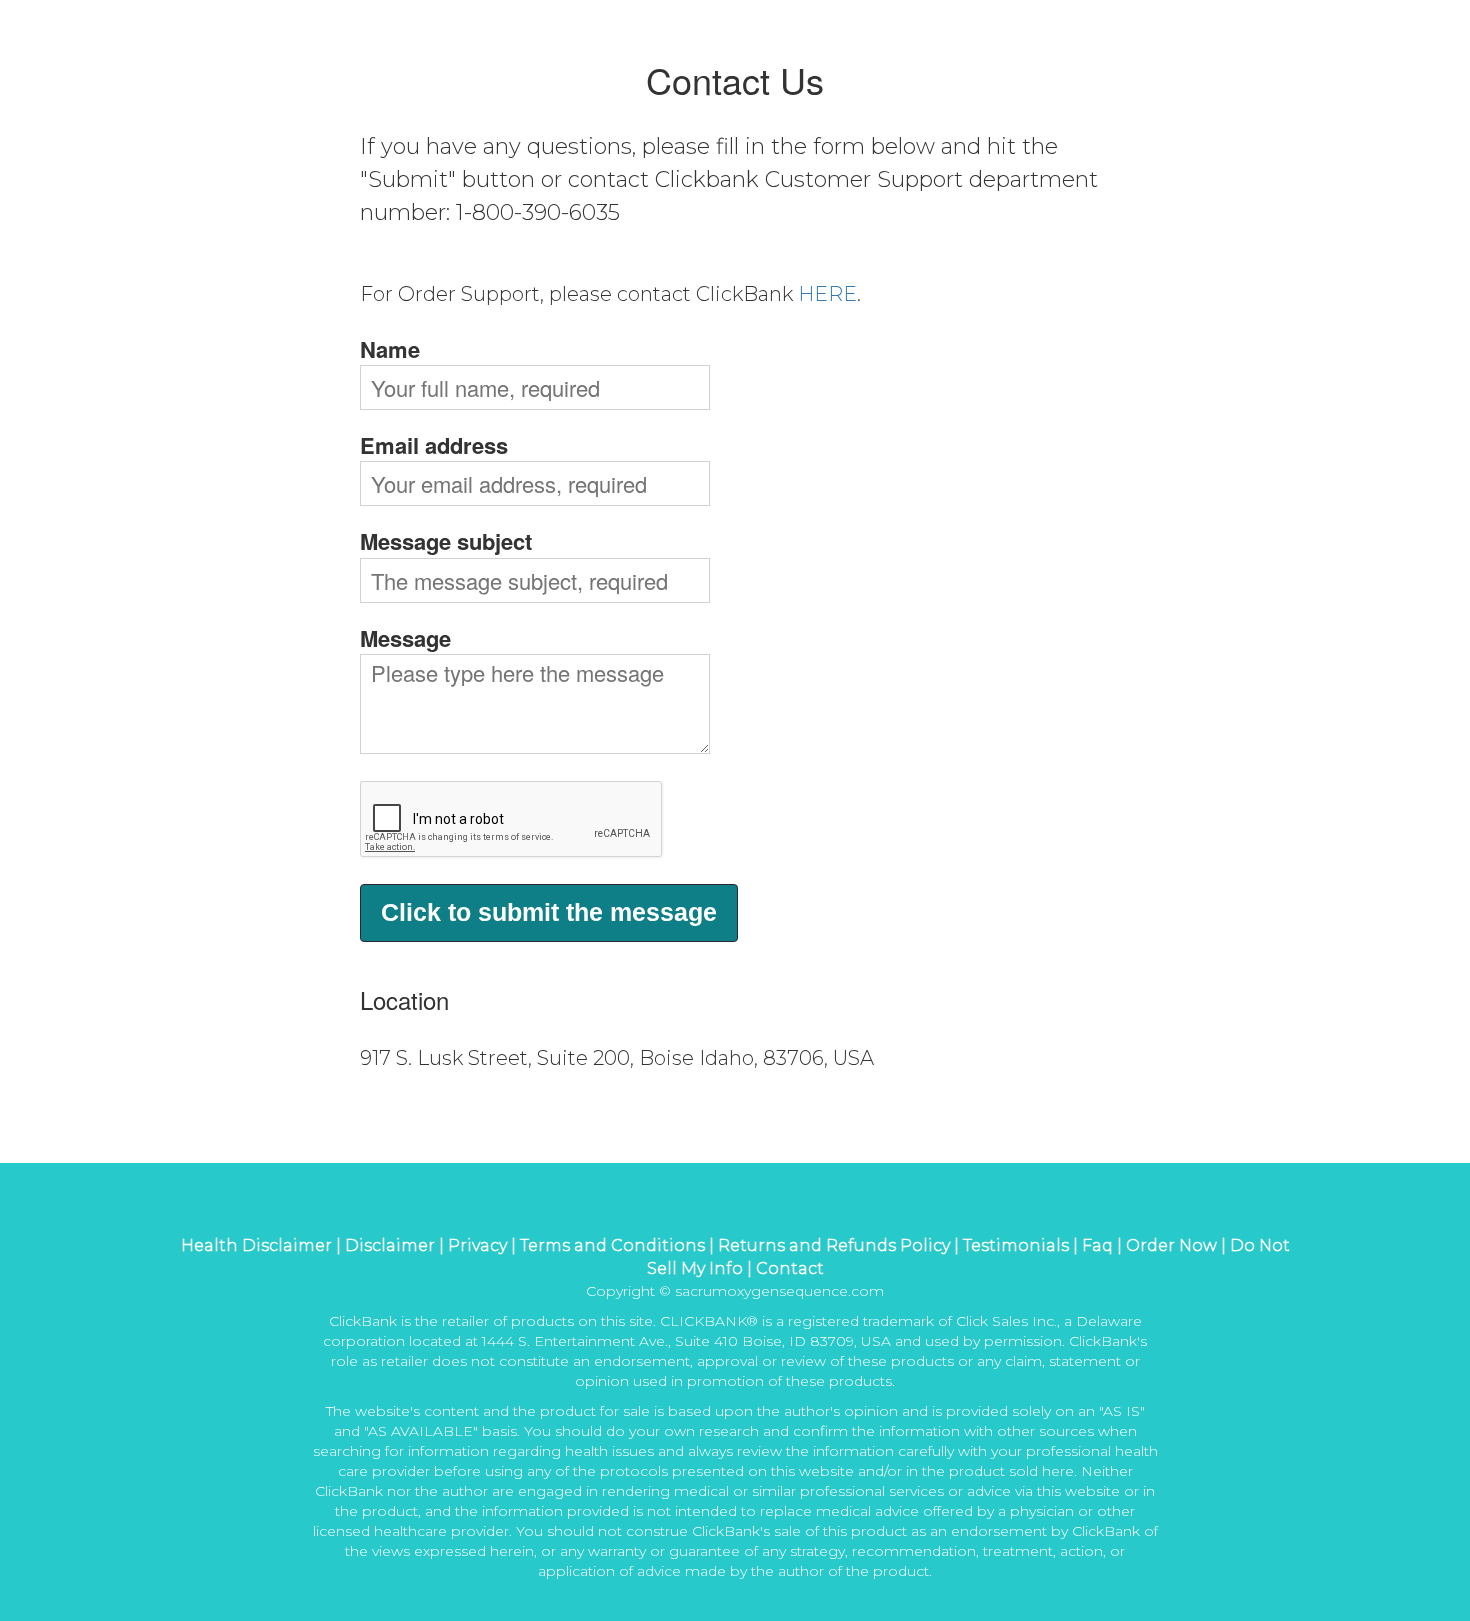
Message (405, 638)
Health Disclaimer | (263, 1245)
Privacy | (484, 1245)
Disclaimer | (396, 1245)
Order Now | (1176, 1245)
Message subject (446, 541)
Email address (434, 445)
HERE (827, 294)
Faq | (1102, 1245)
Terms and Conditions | (619, 1245)
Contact (790, 1268)
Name (390, 349)
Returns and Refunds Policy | (840, 1245)
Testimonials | (1020, 1245)
